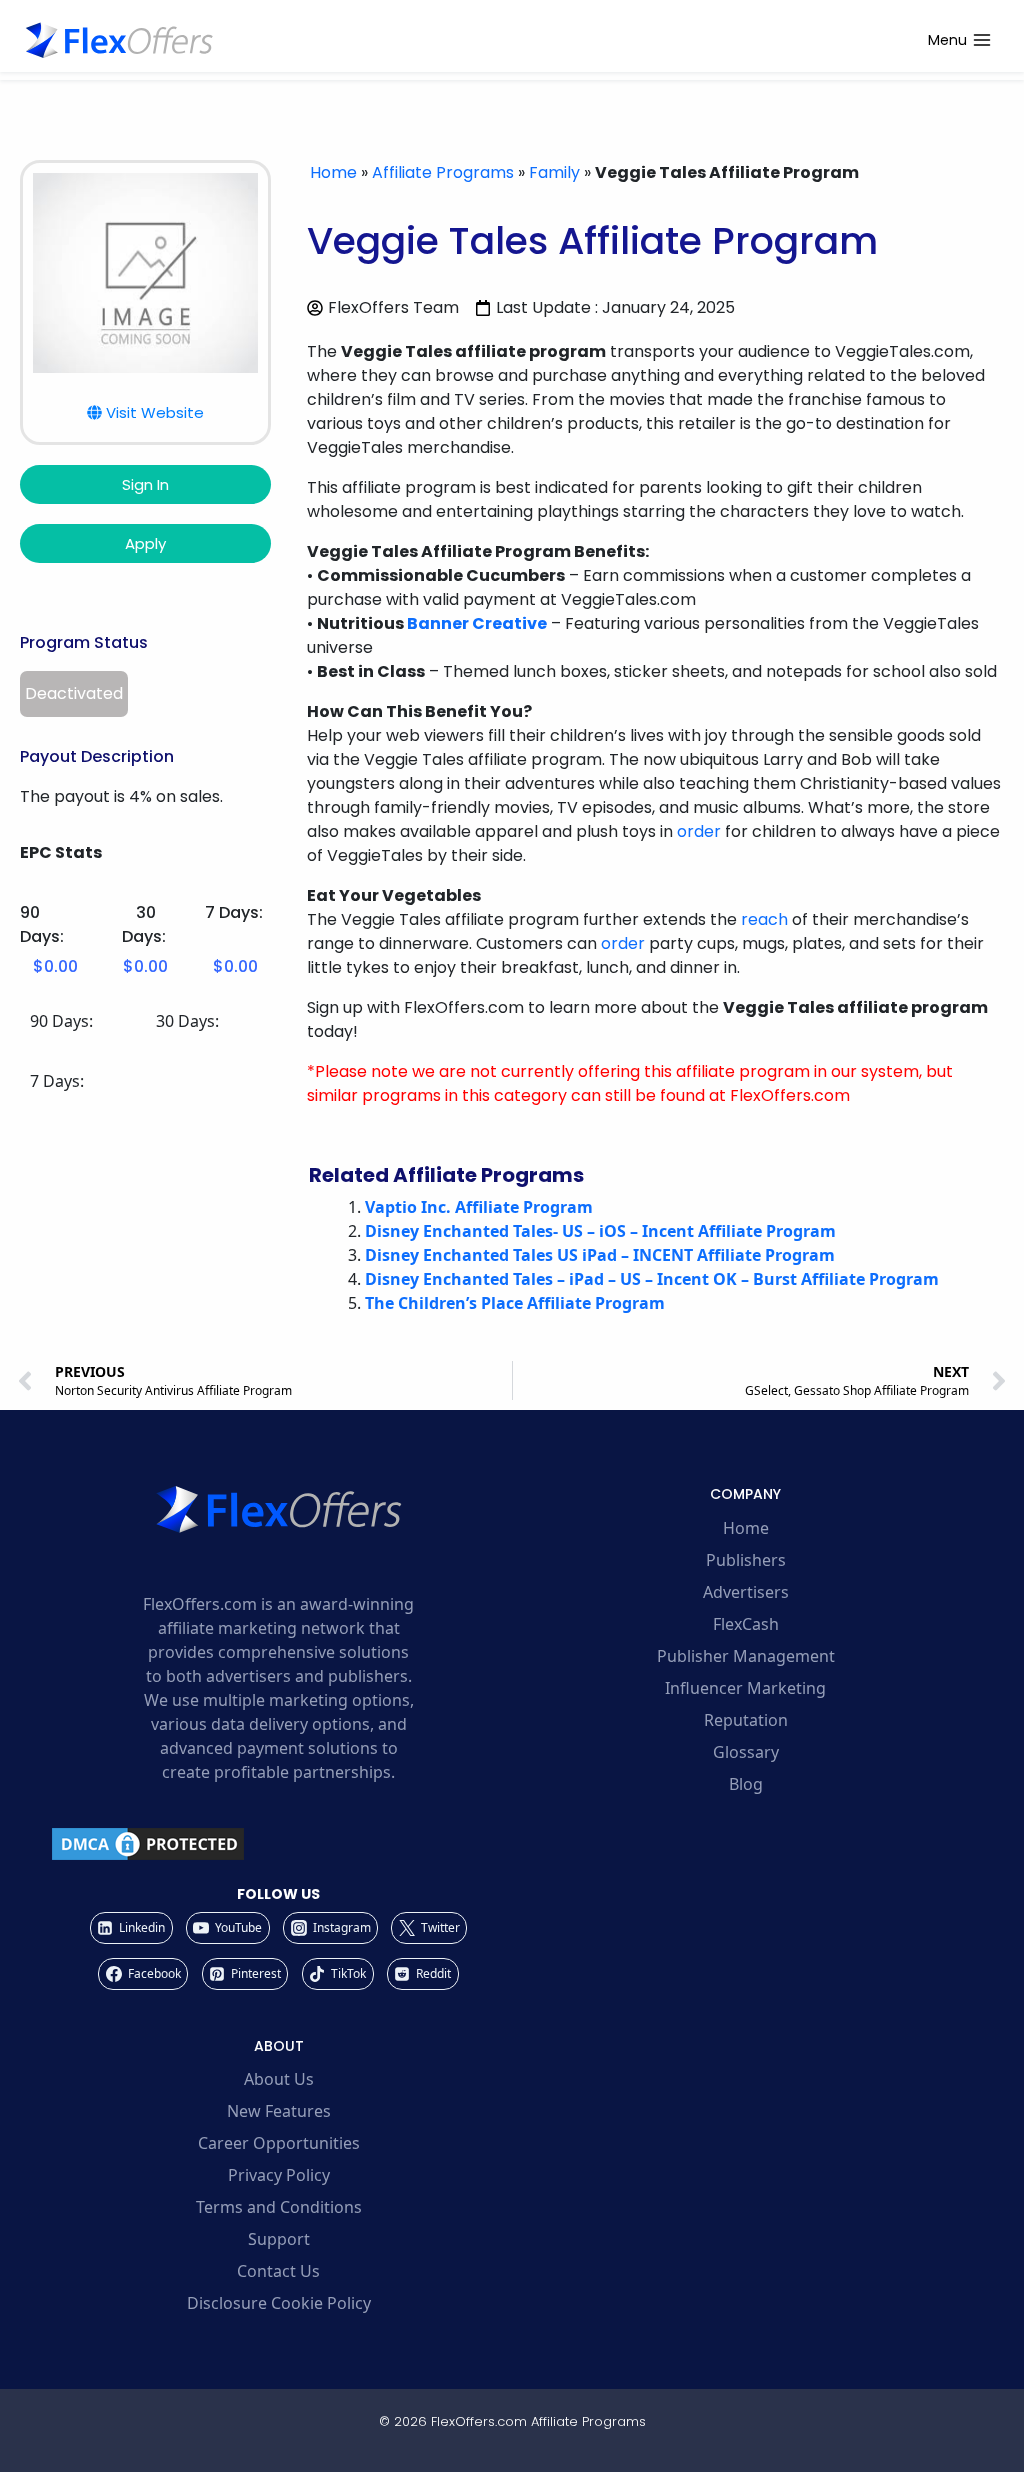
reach (764, 919)
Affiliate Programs (443, 172)
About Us (279, 2079)
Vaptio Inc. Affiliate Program (479, 1207)
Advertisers (746, 1592)
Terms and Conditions (279, 2207)
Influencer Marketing (745, 1688)
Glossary (746, 1752)
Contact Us (278, 2271)
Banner (438, 623)
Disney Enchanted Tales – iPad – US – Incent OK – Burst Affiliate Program (652, 1279)
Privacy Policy (279, 2175)
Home (333, 172)
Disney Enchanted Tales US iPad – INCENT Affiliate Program (600, 1255)
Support (279, 2239)
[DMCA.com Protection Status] (278, 1844)
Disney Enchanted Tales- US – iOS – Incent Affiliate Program (600, 1231)
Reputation (746, 1720)
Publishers (746, 1560)
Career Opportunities (279, 2143)
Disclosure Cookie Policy (279, 2303)
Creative (509, 623)
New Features (279, 2111)
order (699, 831)
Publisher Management (746, 1656)
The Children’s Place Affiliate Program (515, 1303)
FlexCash (746, 1624)
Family (554, 172)
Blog (746, 1784)
